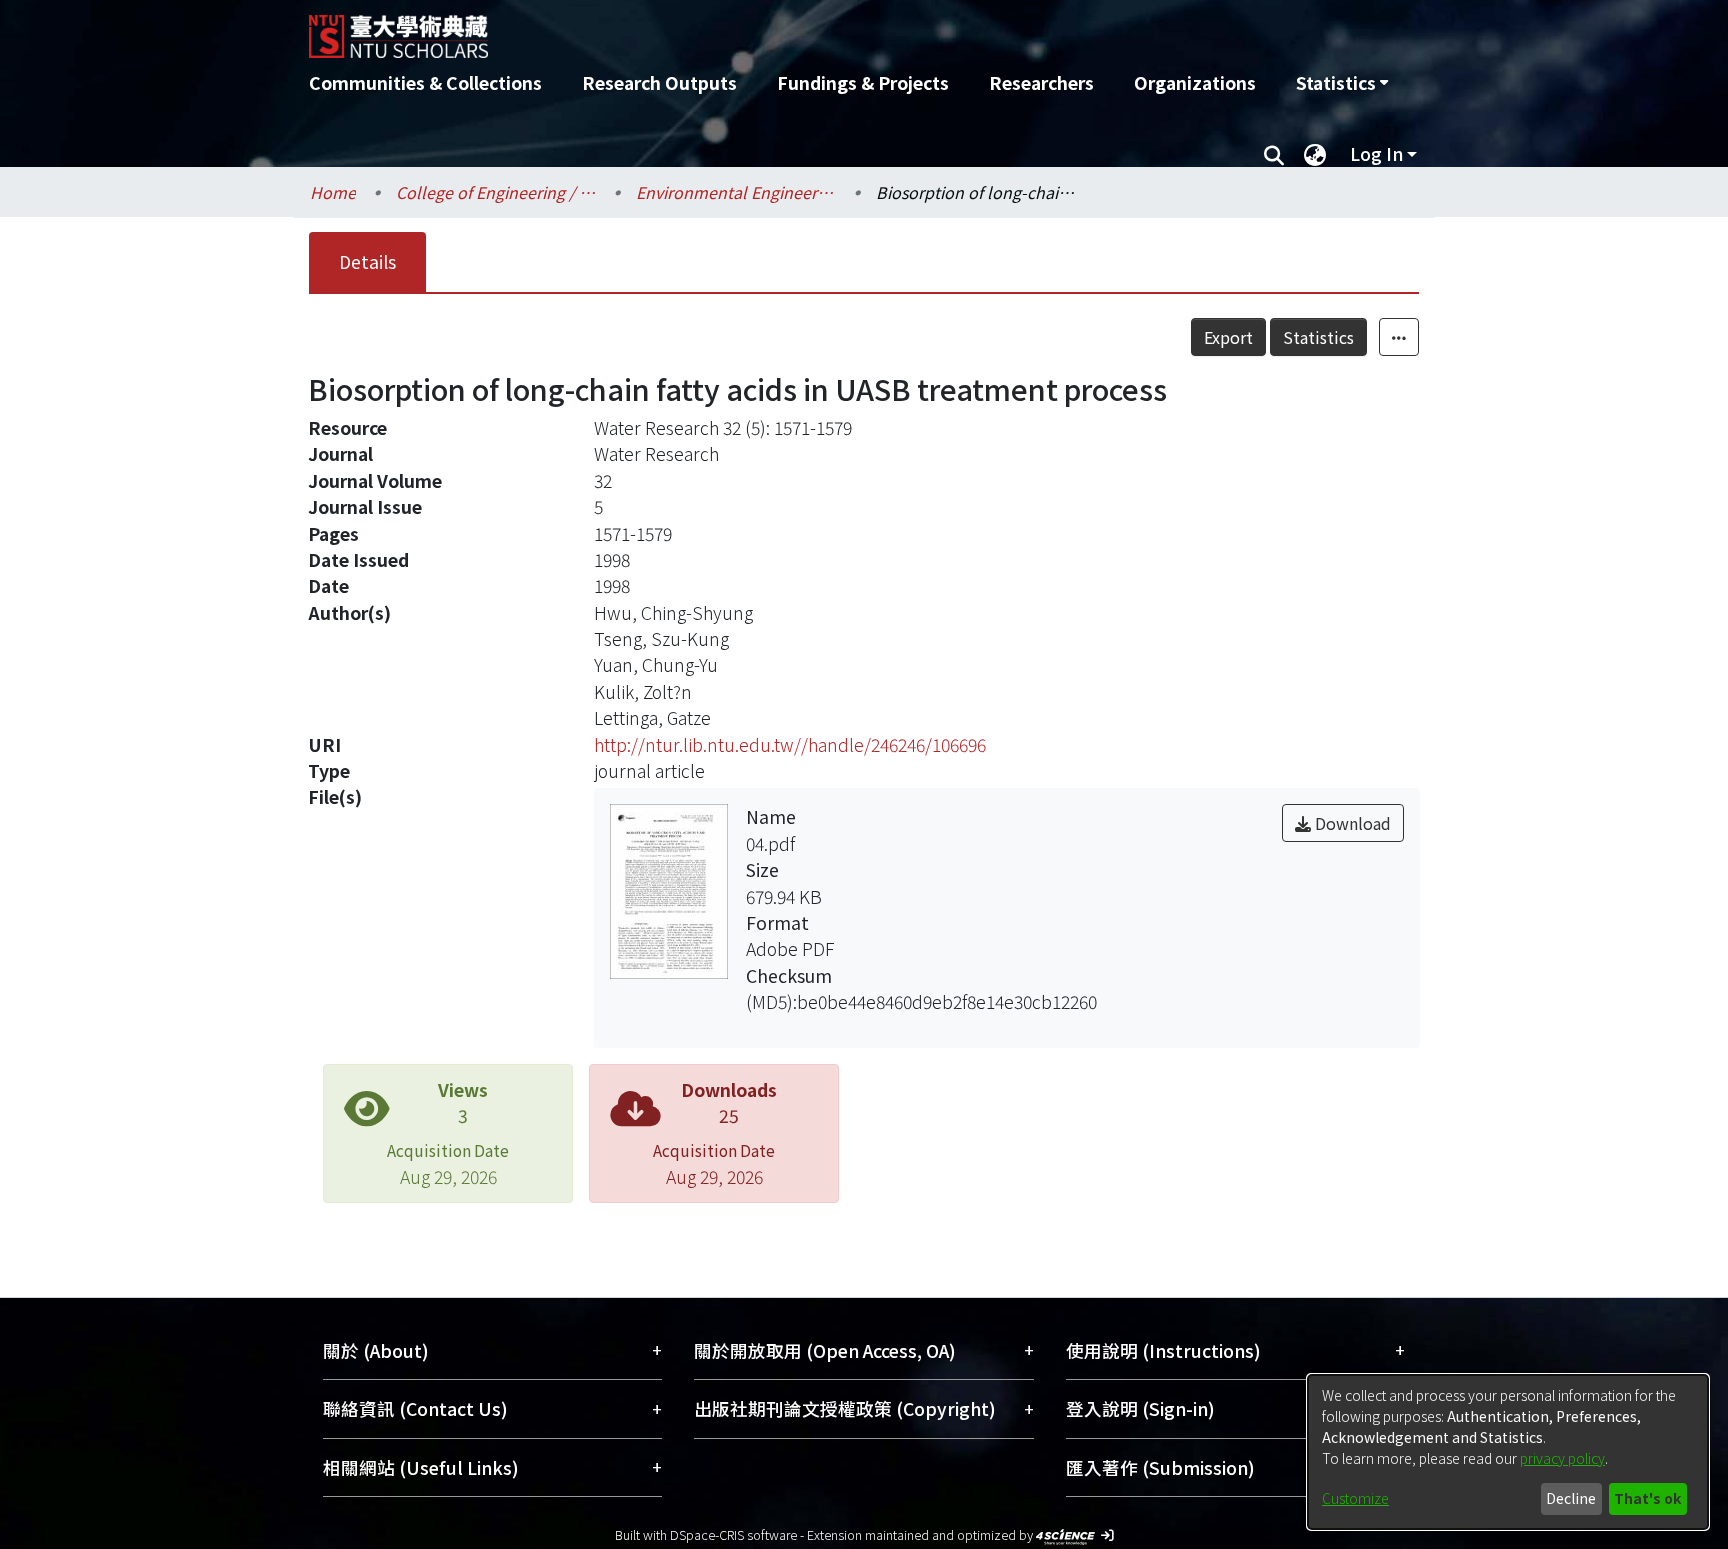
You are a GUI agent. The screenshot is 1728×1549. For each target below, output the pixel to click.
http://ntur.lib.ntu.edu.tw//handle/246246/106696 (790, 744)
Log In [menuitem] (1376, 153)
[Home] (756, 29)
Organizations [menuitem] (1195, 82)
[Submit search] (1273, 154)
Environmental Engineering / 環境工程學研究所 (736, 192)
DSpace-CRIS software (733, 1534)
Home (333, 192)
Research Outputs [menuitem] (659, 82)
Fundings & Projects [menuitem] (863, 82)
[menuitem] (1342, 83)
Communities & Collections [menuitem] (425, 82)
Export (1228, 337)
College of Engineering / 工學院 (496, 192)
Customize (1355, 1498)
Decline (1571, 1498)
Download (1351, 823)
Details (367, 261)
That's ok (1647, 1498)
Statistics (1318, 337)
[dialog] (1508, 1452)
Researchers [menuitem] (1041, 82)
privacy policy (1562, 1458)
